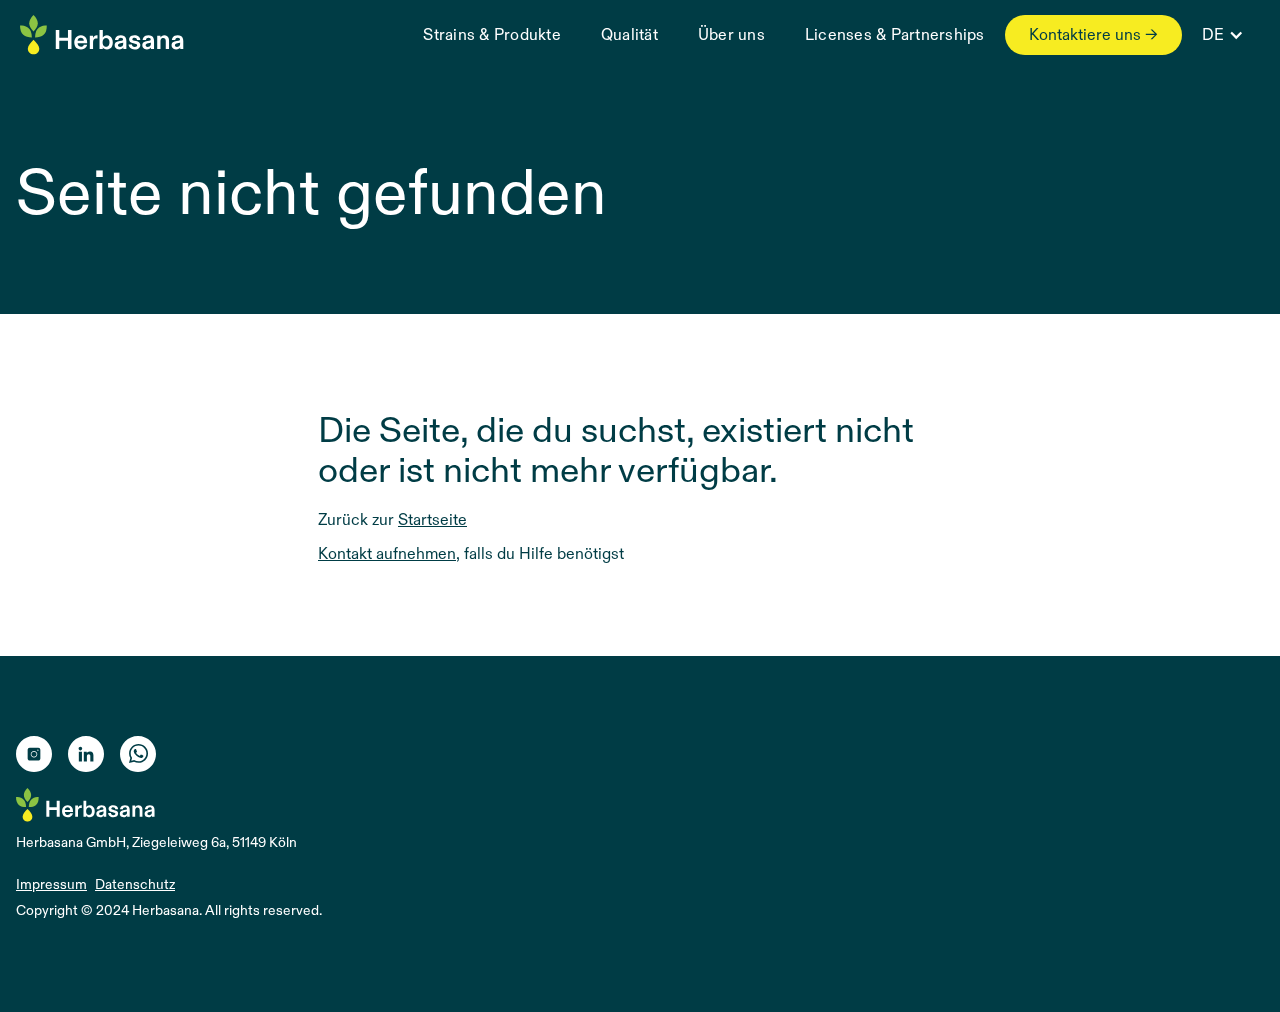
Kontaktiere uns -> (1093, 34)
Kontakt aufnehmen (387, 553)
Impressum (51, 884)
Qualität (629, 34)
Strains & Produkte (492, 34)
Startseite (432, 519)
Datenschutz (135, 884)
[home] (102, 39)
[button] (1221, 35)
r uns (731, 34)
